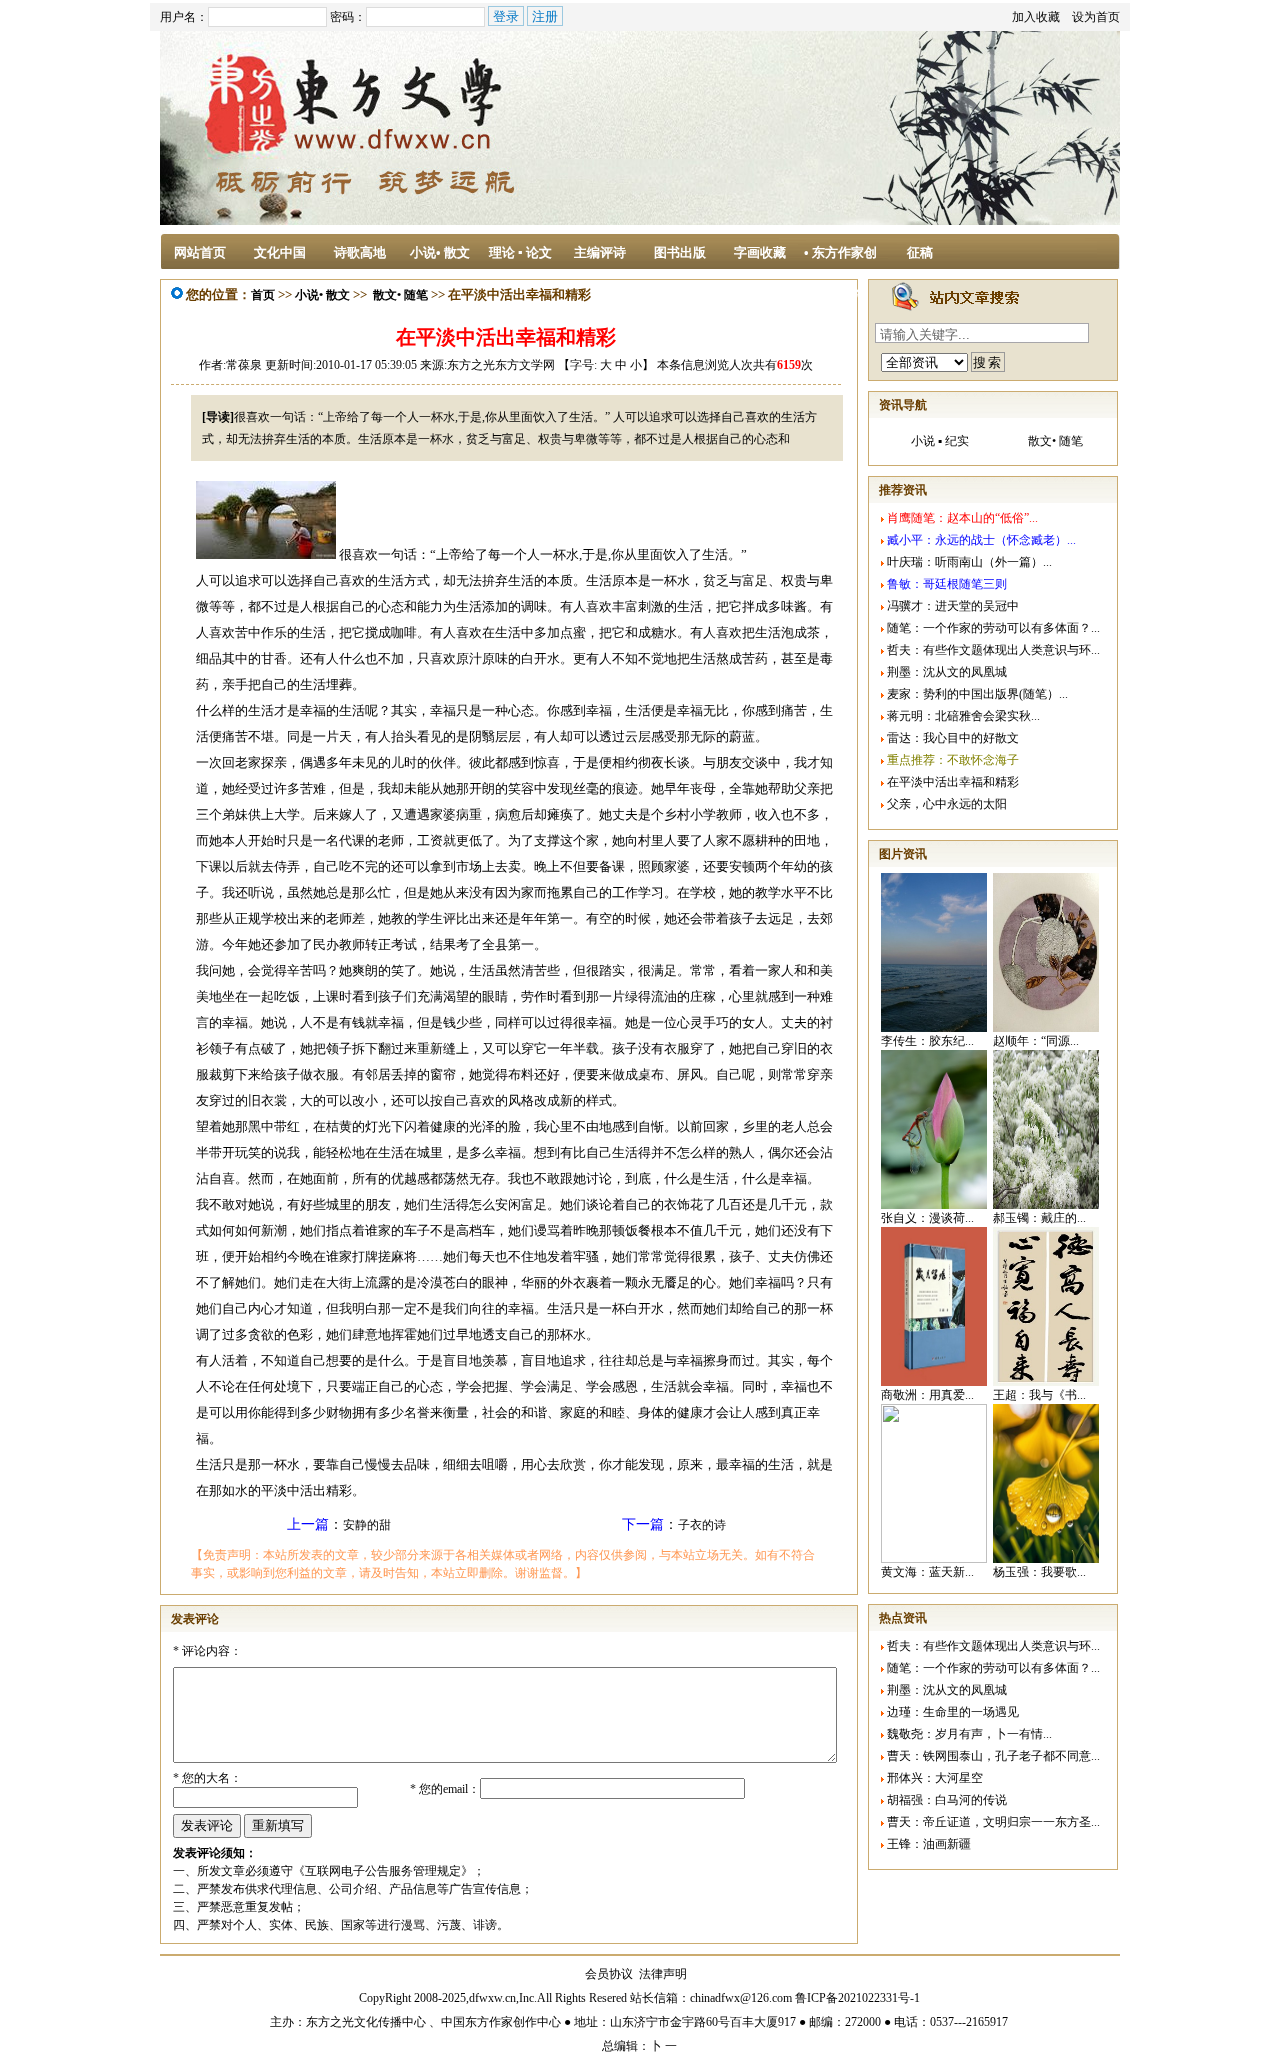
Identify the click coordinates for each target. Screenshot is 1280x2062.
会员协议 (609, 1974)
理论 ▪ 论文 (520, 252)
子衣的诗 (702, 1525)
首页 (263, 295)
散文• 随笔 (400, 295)
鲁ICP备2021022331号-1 (857, 1998)
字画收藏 (760, 252)
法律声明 (663, 1974)
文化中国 (280, 252)
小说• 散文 (440, 252)
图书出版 (680, 252)
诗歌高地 (360, 252)
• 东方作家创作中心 (840, 258)
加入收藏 (1036, 17)
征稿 (920, 252)
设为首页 (1096, 17)
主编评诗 (600, 252)
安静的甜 (367, 1525)
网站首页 (200, 252)
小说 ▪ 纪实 (940, 441)
